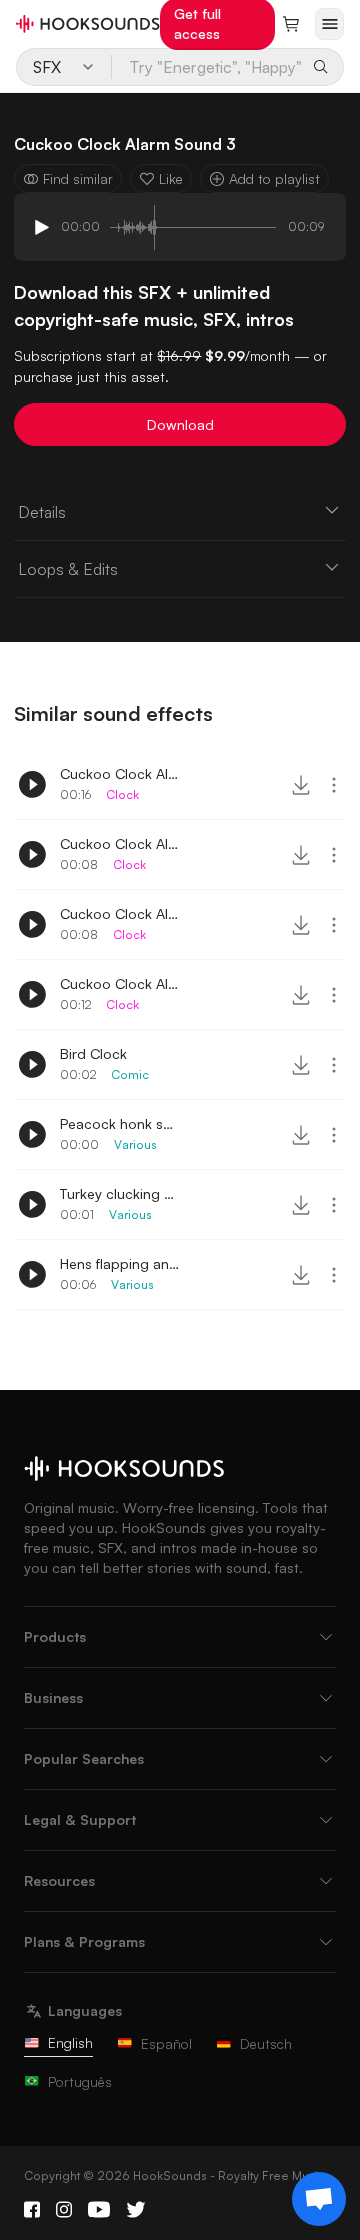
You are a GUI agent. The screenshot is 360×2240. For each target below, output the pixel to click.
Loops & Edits (68, 569)
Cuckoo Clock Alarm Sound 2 (120, 913)
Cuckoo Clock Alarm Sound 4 (120, 983)
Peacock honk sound (120, 1123)
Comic (130, 1074)
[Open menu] (329, 24)
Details (42, 512)
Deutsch (266, 2043)
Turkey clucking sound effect (120, 1193)
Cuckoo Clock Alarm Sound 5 (120, 773)
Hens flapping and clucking (120, 1263)
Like (171, 178)
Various (135, 1144)
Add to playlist (274, 178)
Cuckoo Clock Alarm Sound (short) (120, 843)
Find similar (78, 178)
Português (80, 2081)
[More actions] (334, 785)
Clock (122, 794)
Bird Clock (93, 1053)
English (70, 2042)
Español (166, 2043)
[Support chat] (319, 2199)
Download (180, 424)
